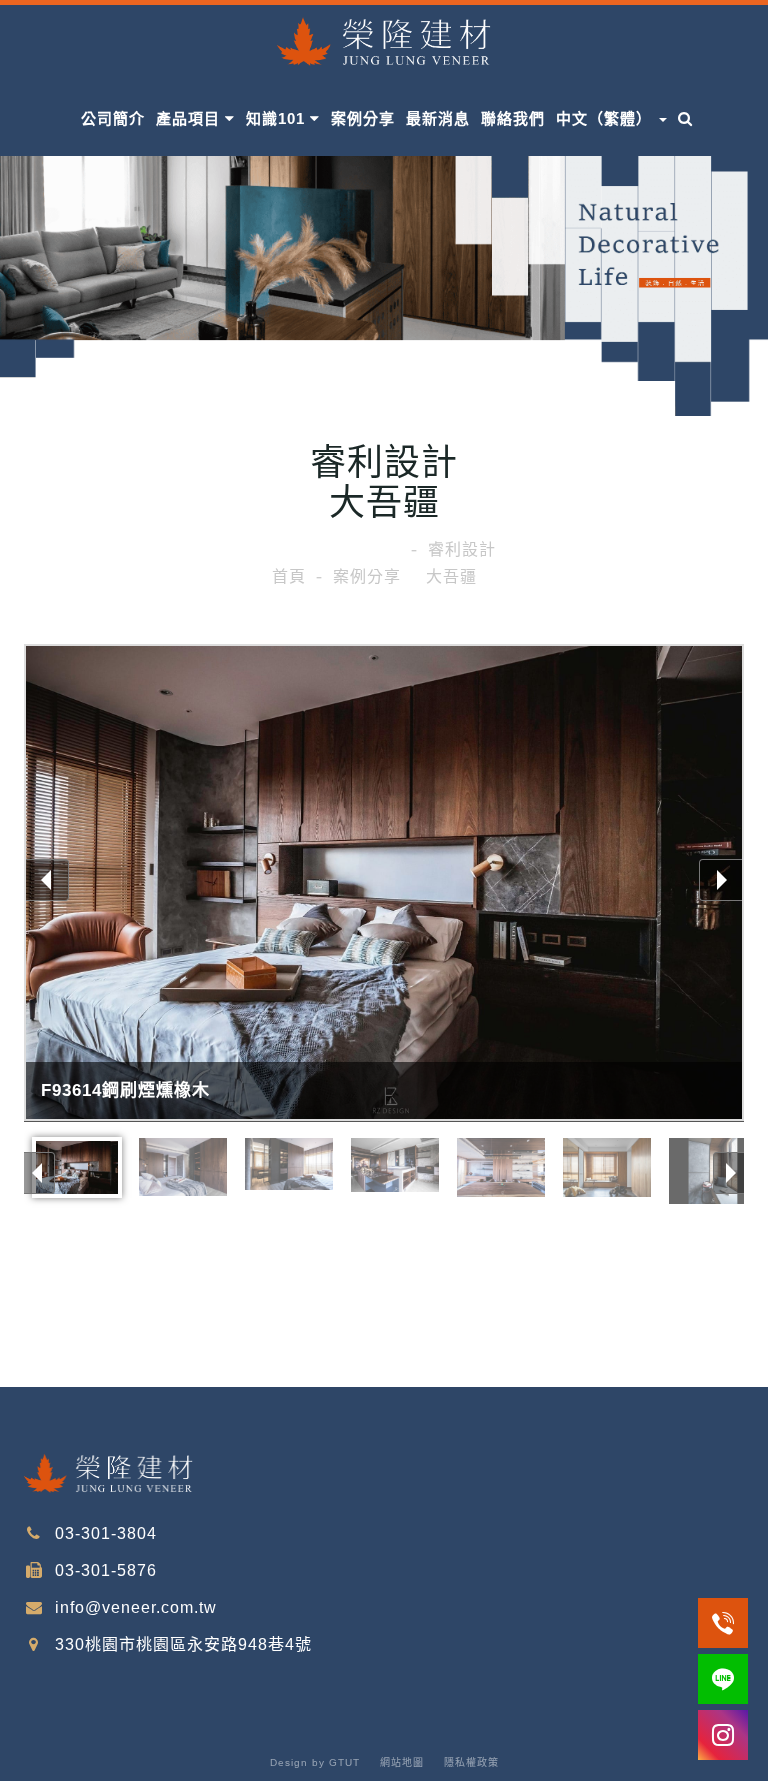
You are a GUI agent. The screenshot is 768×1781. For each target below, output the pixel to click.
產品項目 (190, 118)
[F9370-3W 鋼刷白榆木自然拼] (607, 1167)
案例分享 (363, 118)
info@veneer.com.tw (133, 1607)
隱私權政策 (471, 1762)
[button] (685, 115)
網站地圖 (402, 1762)
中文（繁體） (606, 118)
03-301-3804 (103, 1533)
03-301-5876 (103, 1570)
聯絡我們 (513, 118)
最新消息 (438, 118)
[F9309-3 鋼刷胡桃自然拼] (501, 1167)
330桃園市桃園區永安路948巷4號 (181, 1644)
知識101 (278, 118)
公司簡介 (113, 118)
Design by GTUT (315, 1762)
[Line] (723, 1679)
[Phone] (723, 1623)
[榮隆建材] (384, 38)
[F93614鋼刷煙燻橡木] (384, 884)
